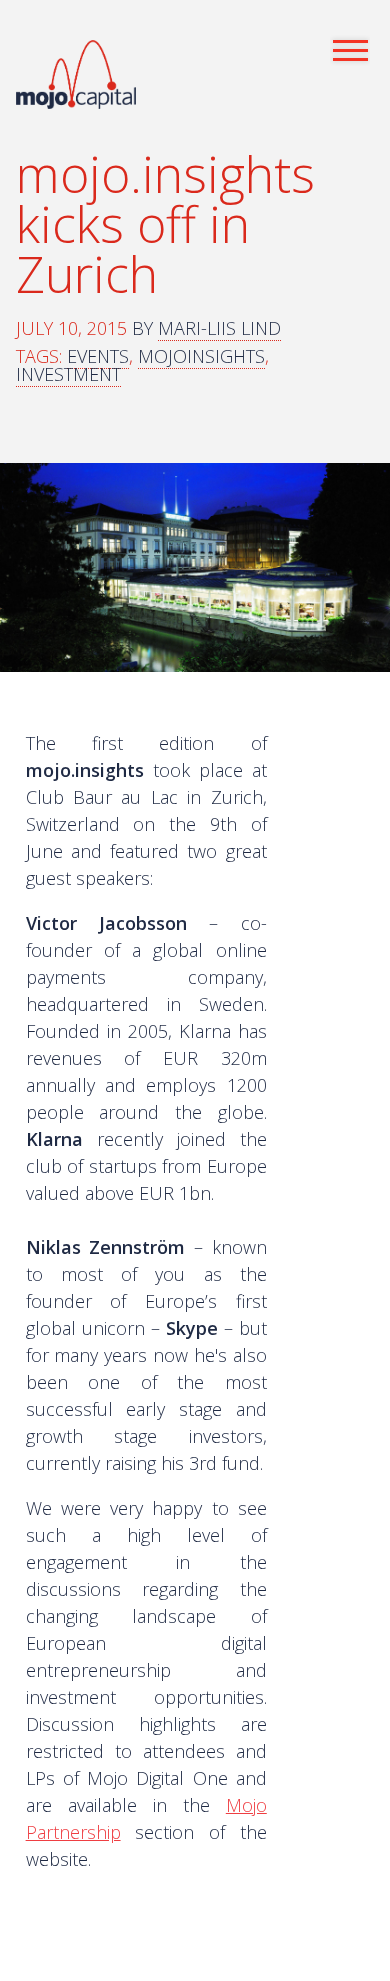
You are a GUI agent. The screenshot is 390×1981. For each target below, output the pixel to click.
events (98, 356)
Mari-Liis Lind (219, 328)
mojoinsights (201, 356)
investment (68, 374)
